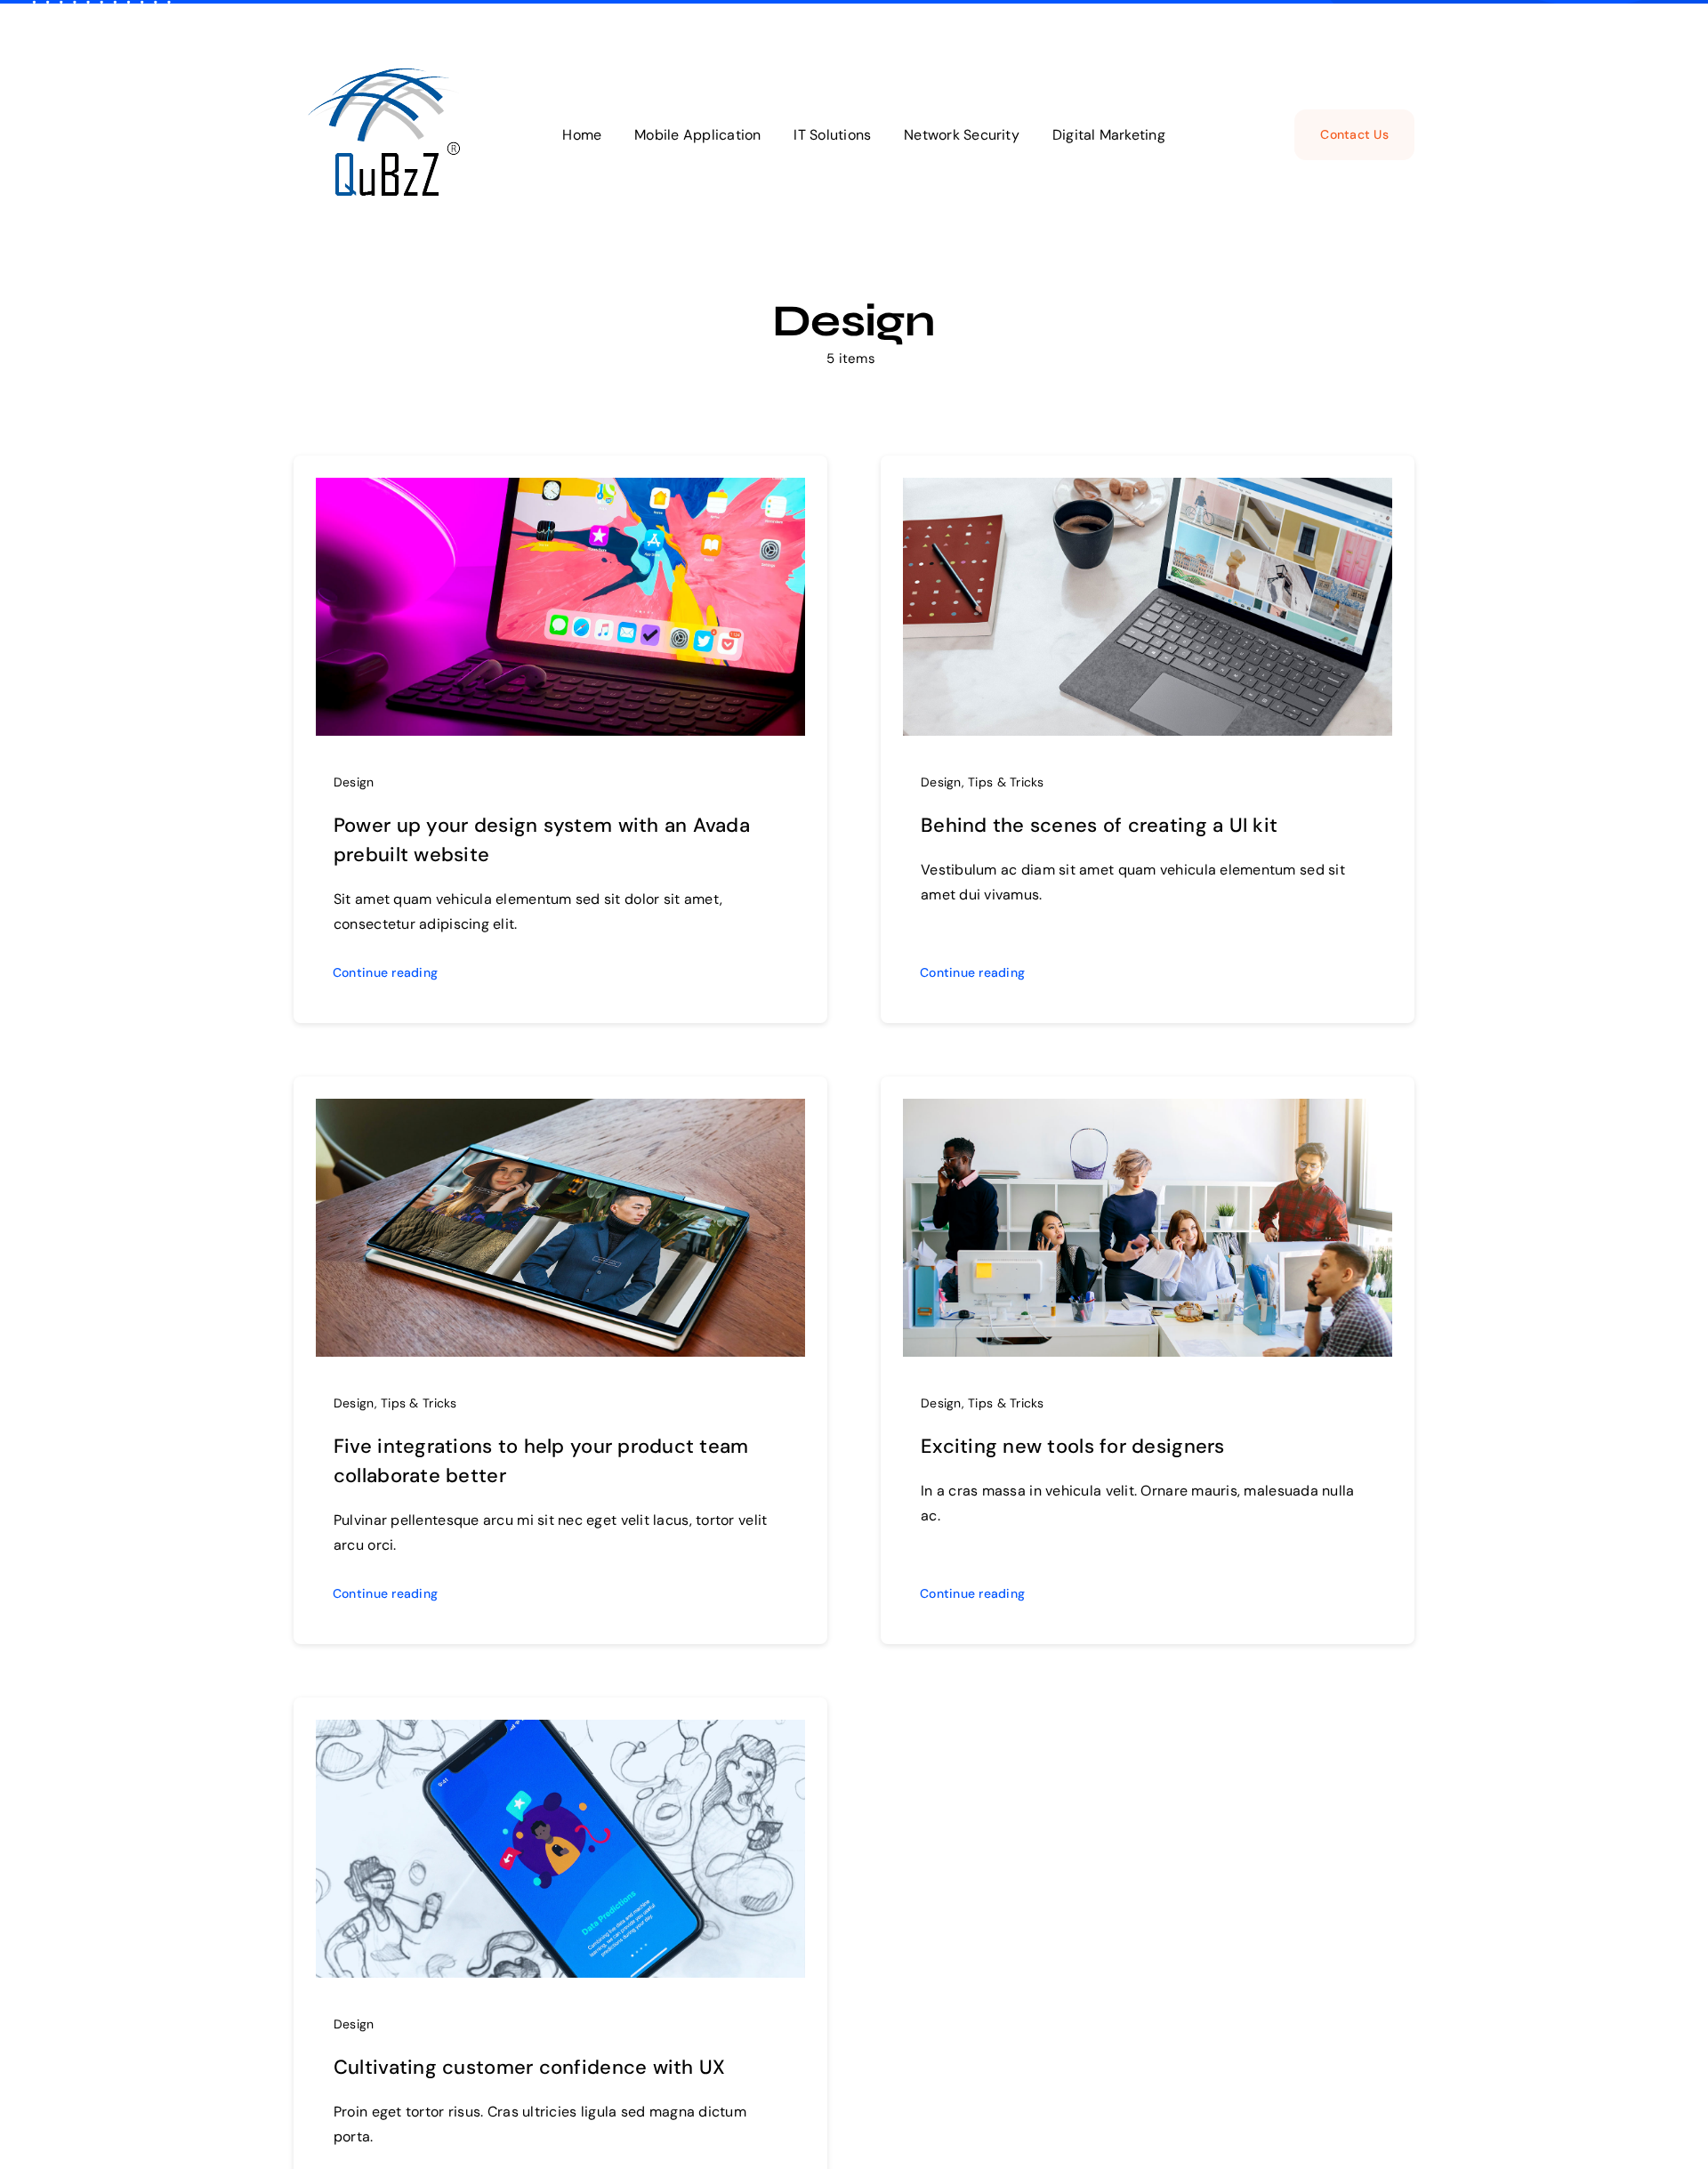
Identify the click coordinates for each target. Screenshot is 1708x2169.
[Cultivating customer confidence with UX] (560, 1733)
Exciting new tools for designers (1073, 1446)
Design (354, 782)
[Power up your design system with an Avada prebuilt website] (560, 491)
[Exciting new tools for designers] (1148, 1112)
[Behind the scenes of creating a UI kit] (1148, 491)
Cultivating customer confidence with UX (530, 2067)
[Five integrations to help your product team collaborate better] (560, 1112)
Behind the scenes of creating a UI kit (1099, 825)
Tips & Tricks (1006, 782)
